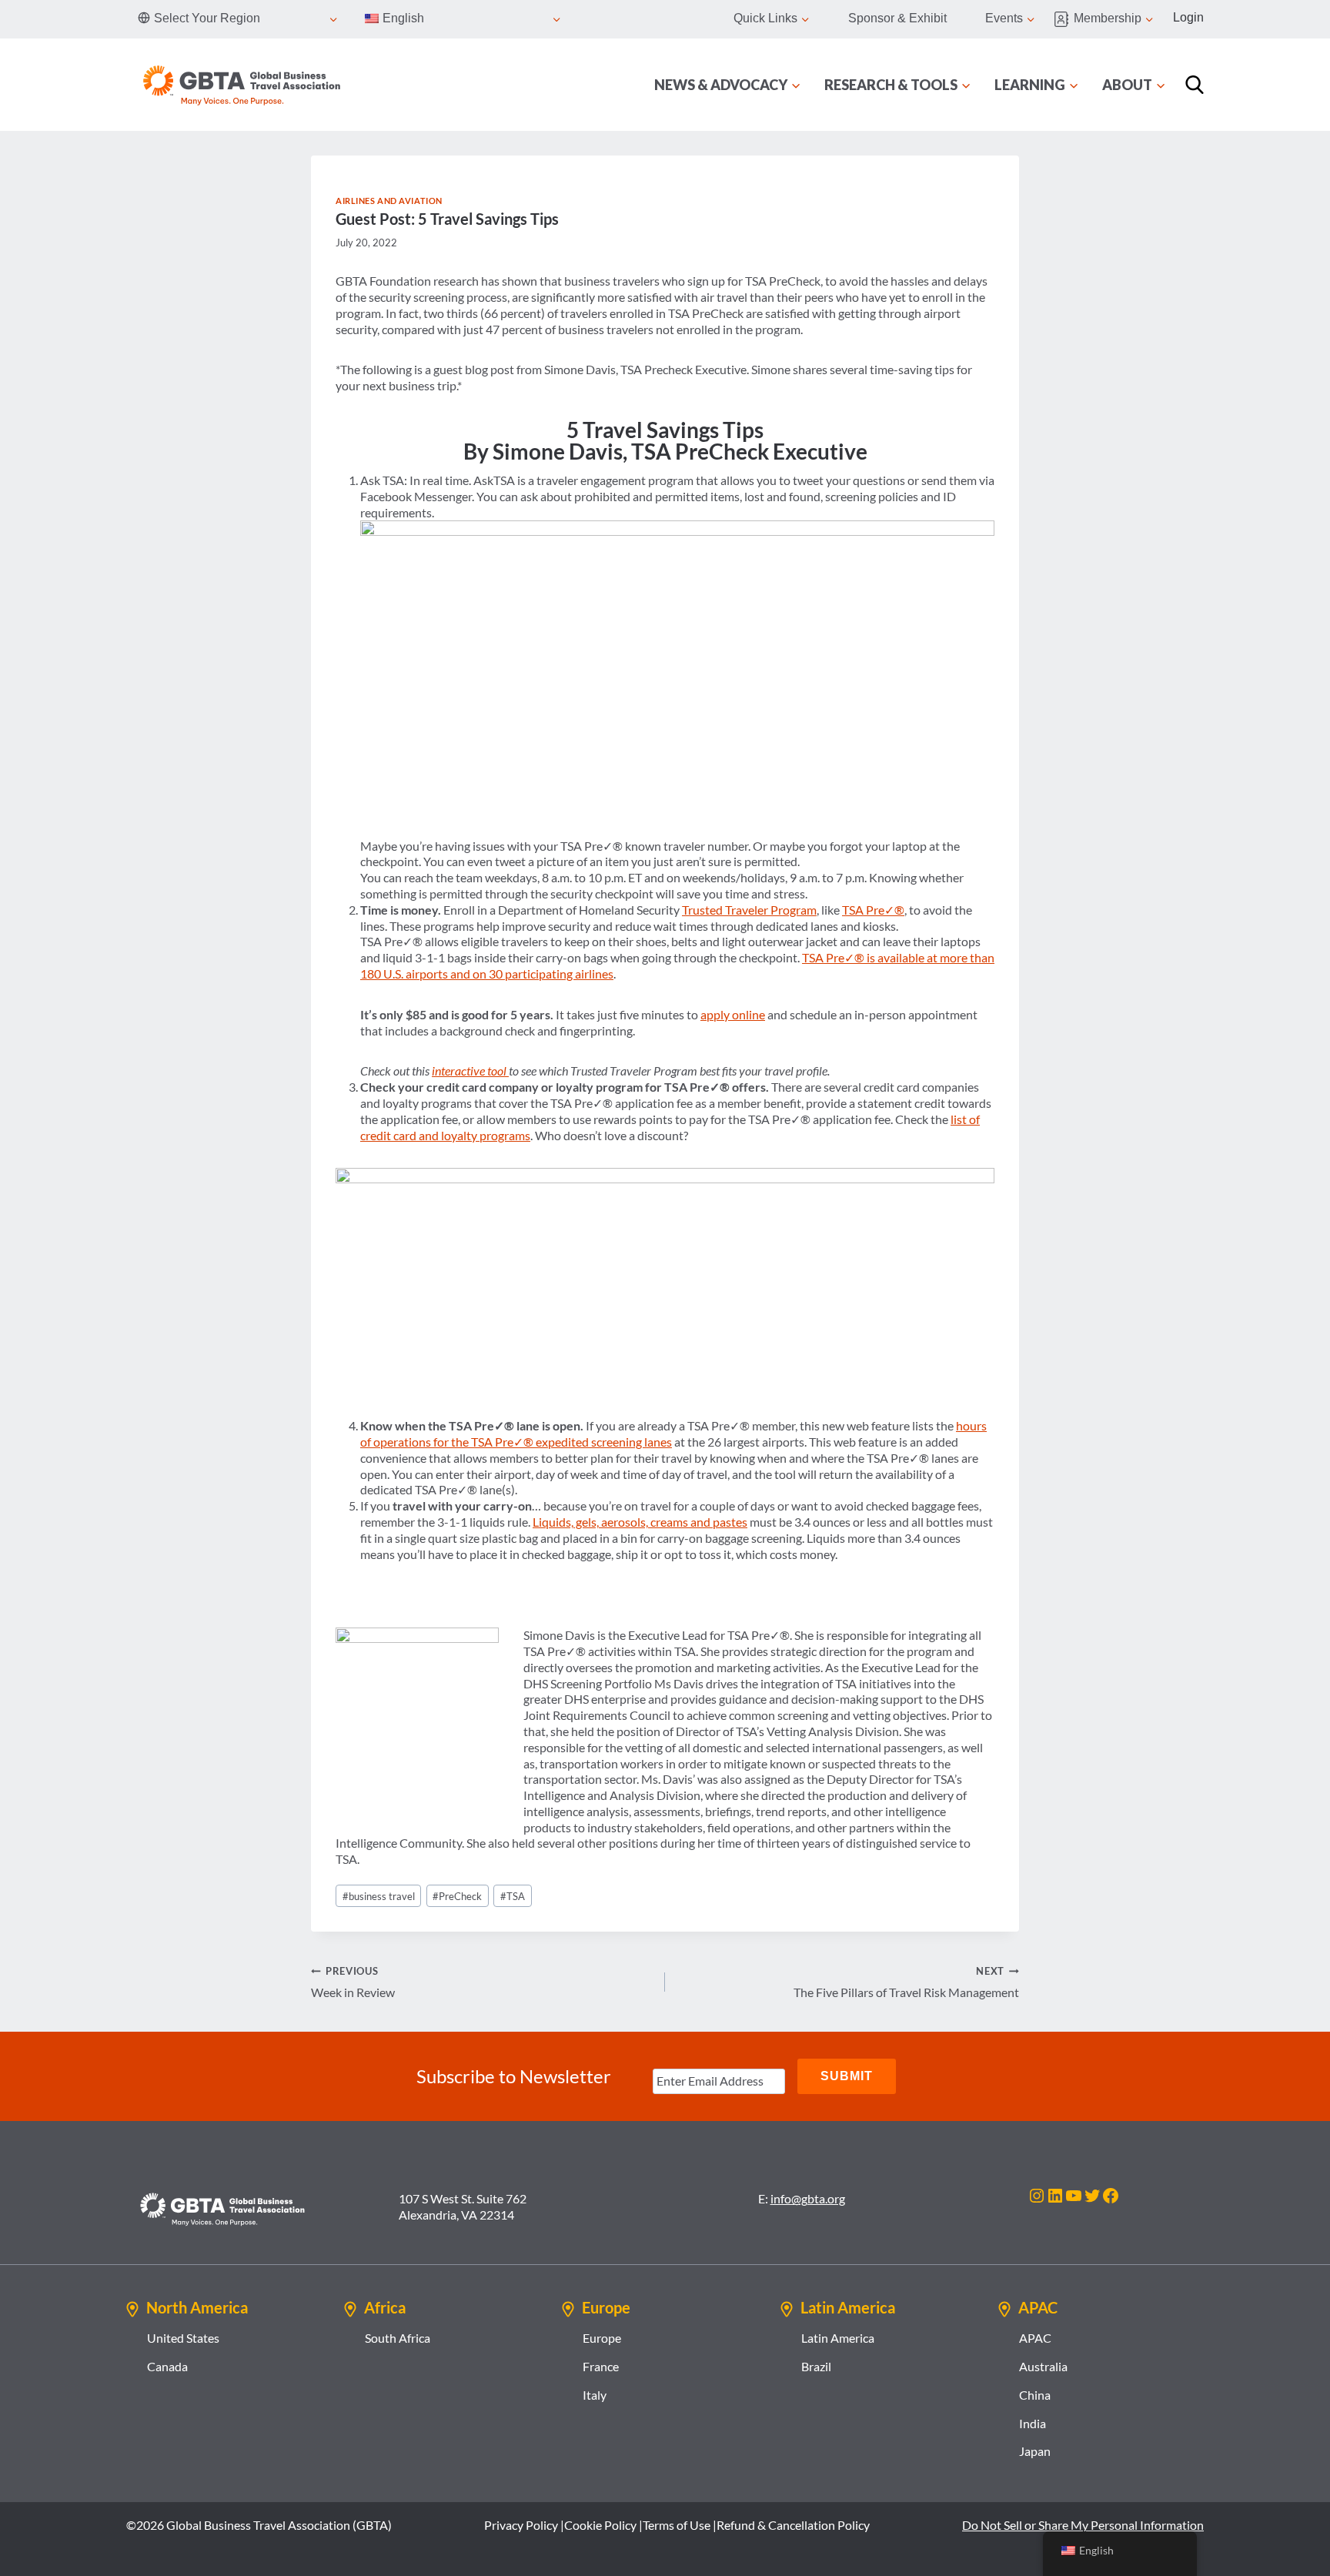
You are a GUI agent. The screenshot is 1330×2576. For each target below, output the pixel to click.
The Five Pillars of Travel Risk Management (906, 1982)
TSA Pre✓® (873, 910)
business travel (379, 1896)
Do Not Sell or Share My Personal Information (1083, 2525)
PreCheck (457, 1896)
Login (1188, 17)
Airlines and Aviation (389, 201)
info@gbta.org (808, 2198)
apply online (733, 1014)
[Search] (1195, 85)
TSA (513, 1896)
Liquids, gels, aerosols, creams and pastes (640, 1522)
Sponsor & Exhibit (897, 18)
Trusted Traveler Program (749, 910)
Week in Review (353, 1982)
